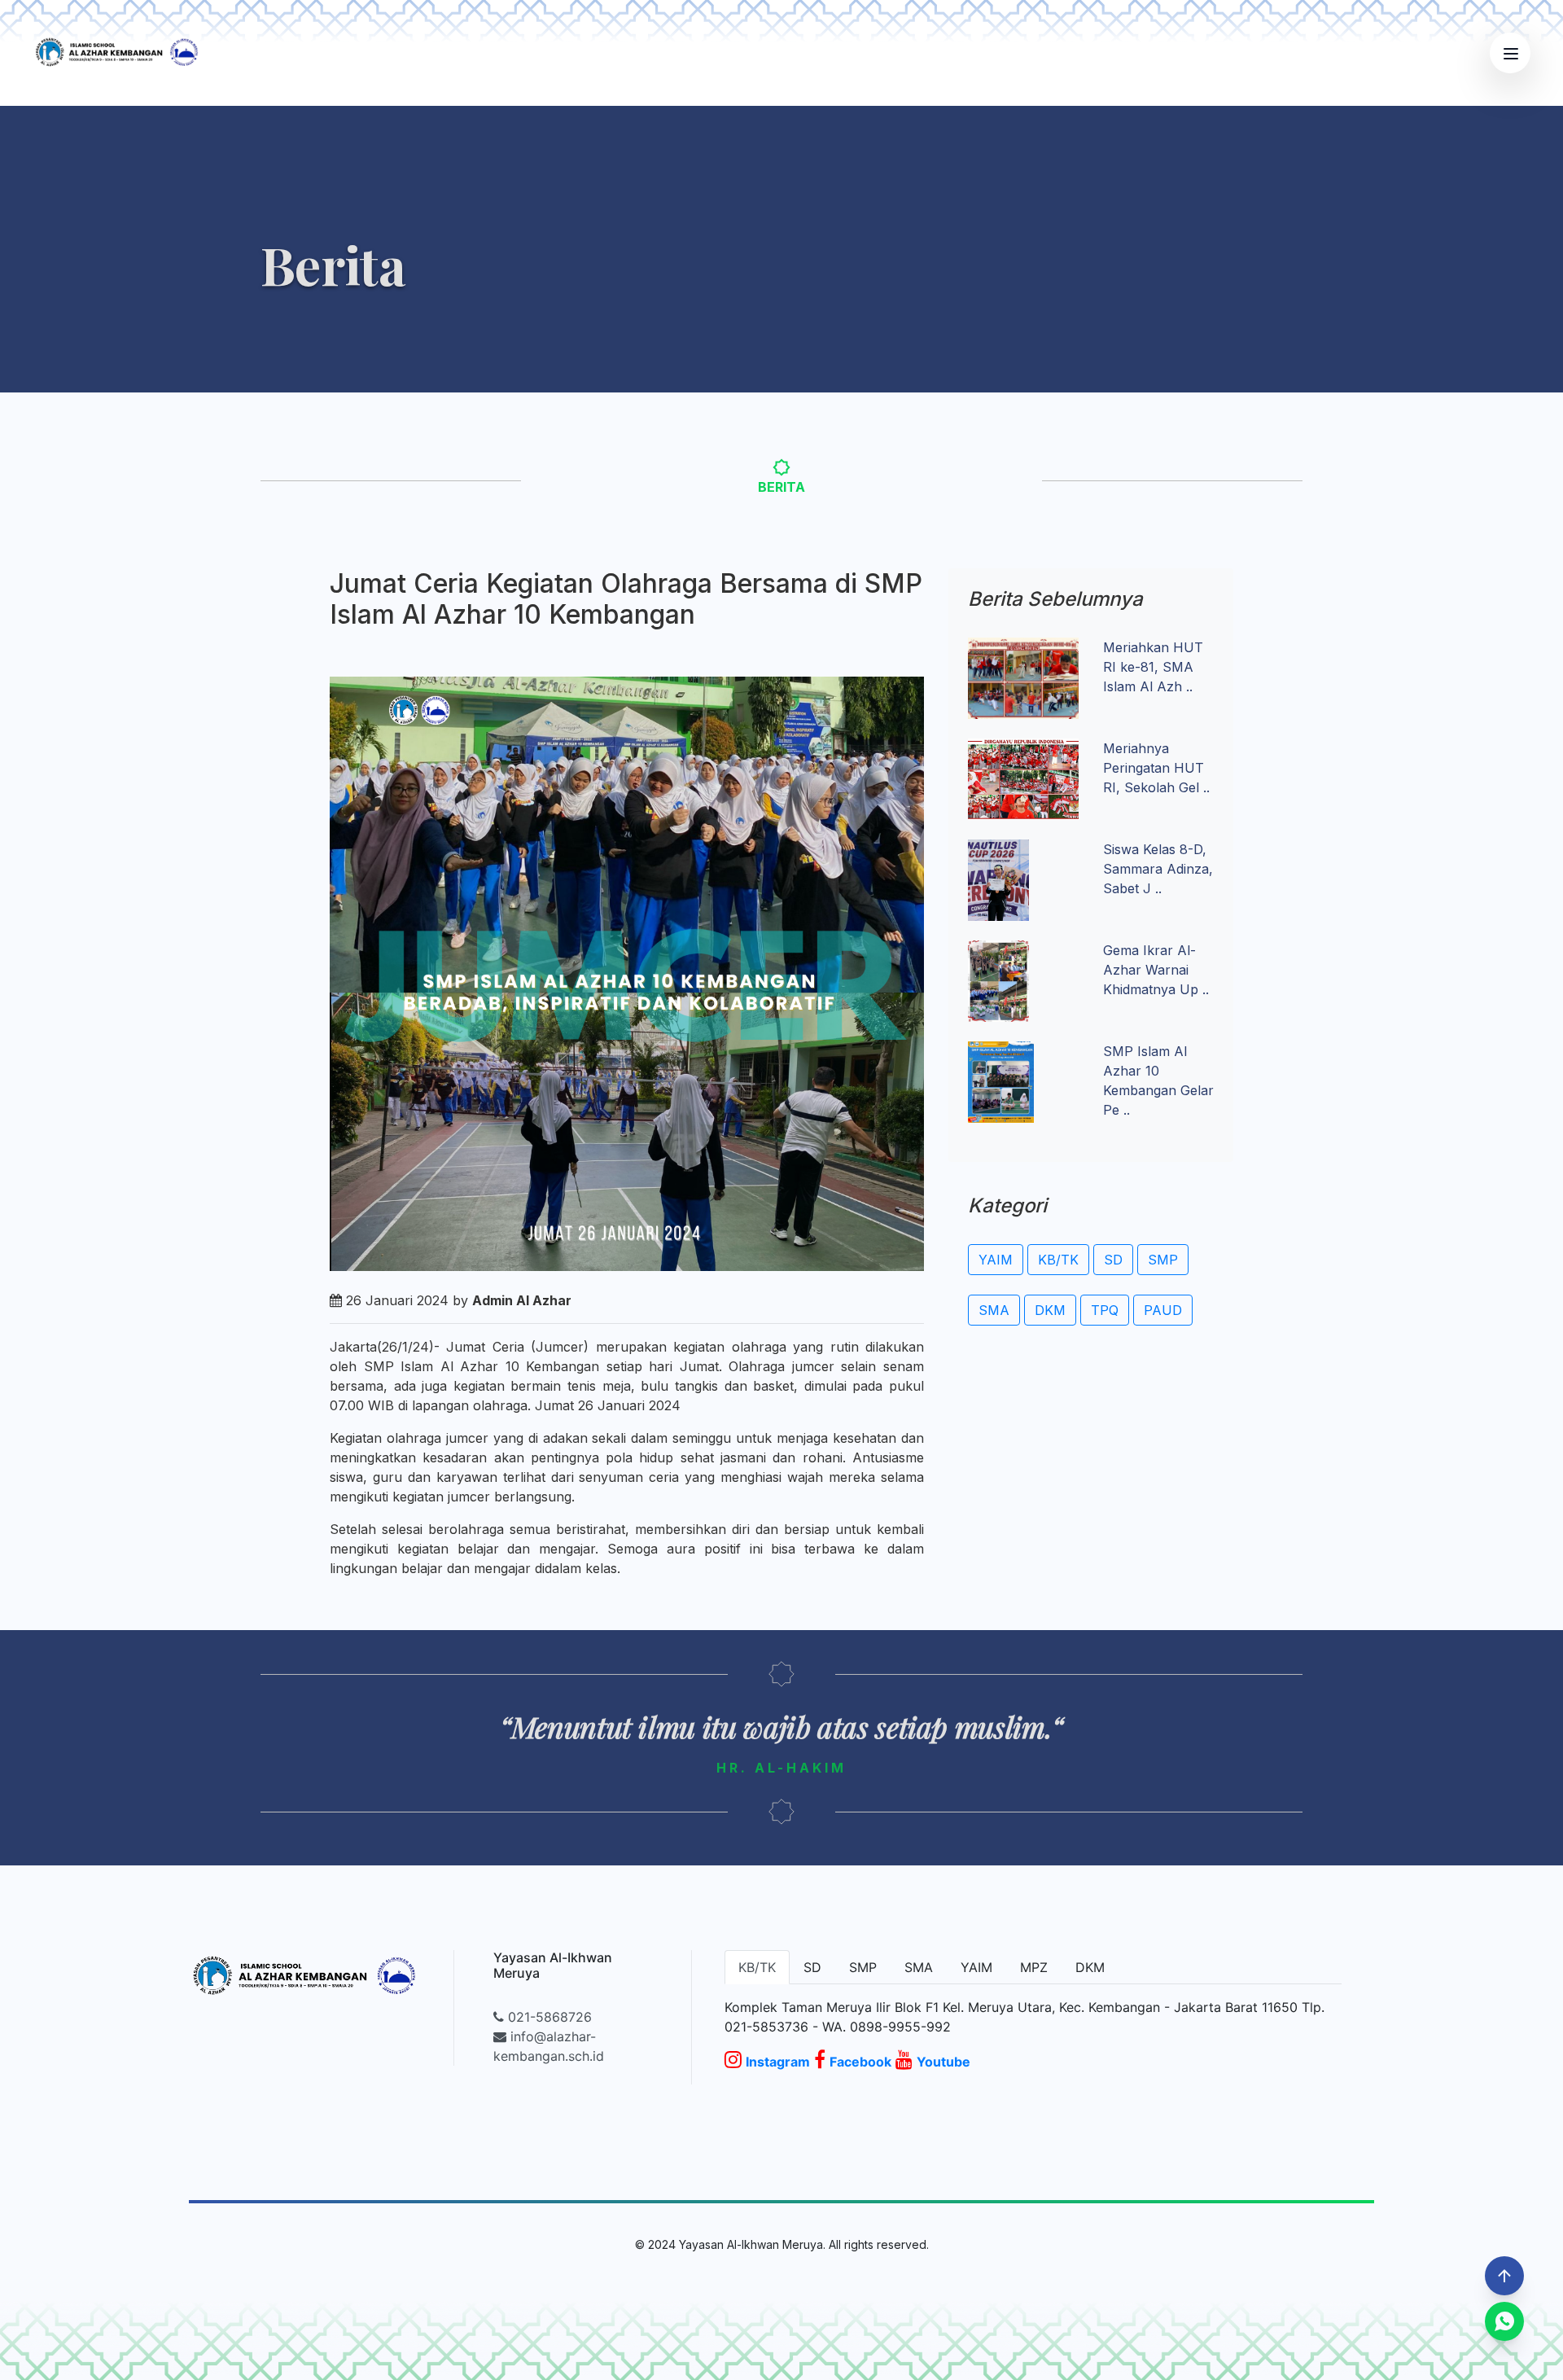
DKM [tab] (1090, 1967)
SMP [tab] (863, 1967)
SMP (1163, 1260)
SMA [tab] (919, 1967)
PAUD (1163, 1310)
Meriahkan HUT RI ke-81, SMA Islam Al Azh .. (1153, 667)
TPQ (1105, 1310)
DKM (1050, 1310)
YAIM (996, 1260)
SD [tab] (812, 1967)
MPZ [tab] (1034, 1967)
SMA (994, 1310)
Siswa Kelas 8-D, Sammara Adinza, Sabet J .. (1158, 869)
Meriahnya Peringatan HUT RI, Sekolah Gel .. (1156, 768)
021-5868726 (548, 2017)
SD (1113, 1260)
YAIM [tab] (976, 1967)
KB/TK (1058, 1260)
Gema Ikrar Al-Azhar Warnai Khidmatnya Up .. (1156, 970)
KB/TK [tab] (757, 1967)
